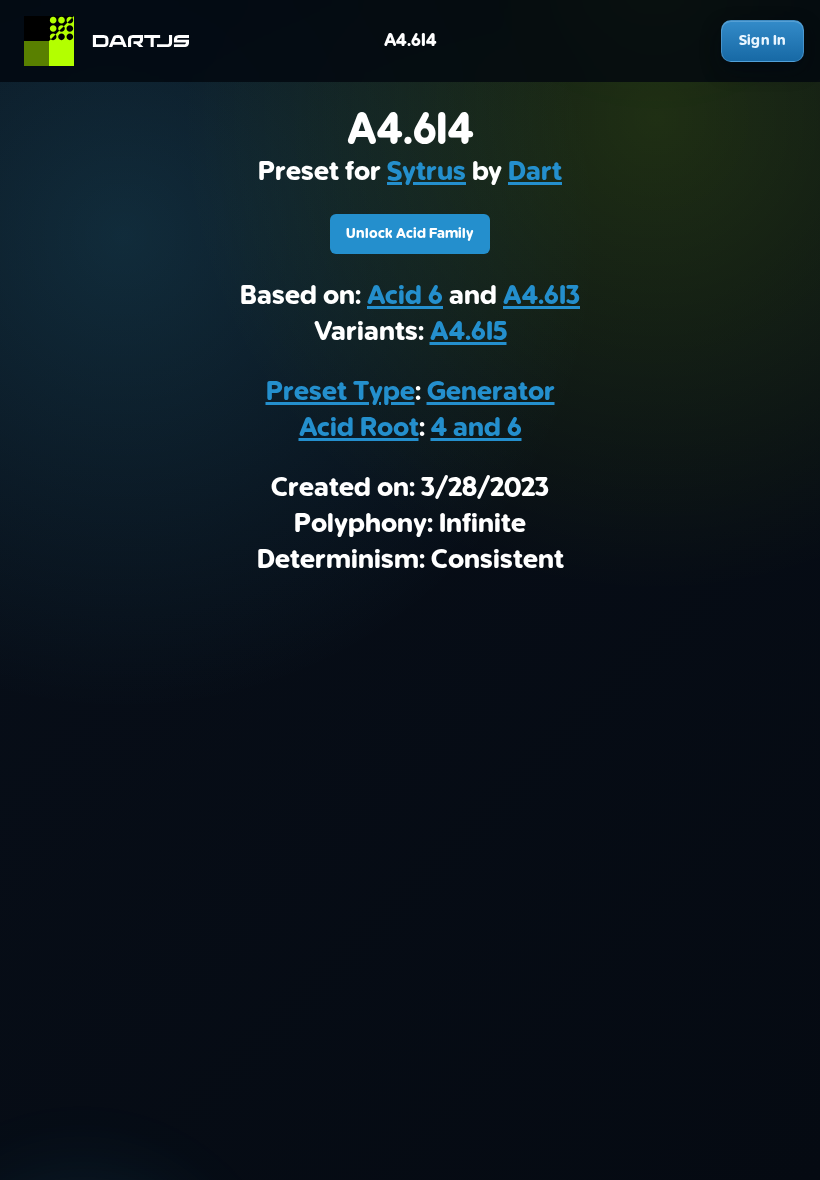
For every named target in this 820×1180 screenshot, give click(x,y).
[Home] (115, 41)
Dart (535, 172)
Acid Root (359, 428)
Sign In (762, 40)
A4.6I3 (541, 296)
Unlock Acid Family (410, 233)
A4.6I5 (468, 332)
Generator (491, 392)
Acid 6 (405, 296)
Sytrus (426, 172)
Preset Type (340, 392)
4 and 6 (476, 428)
